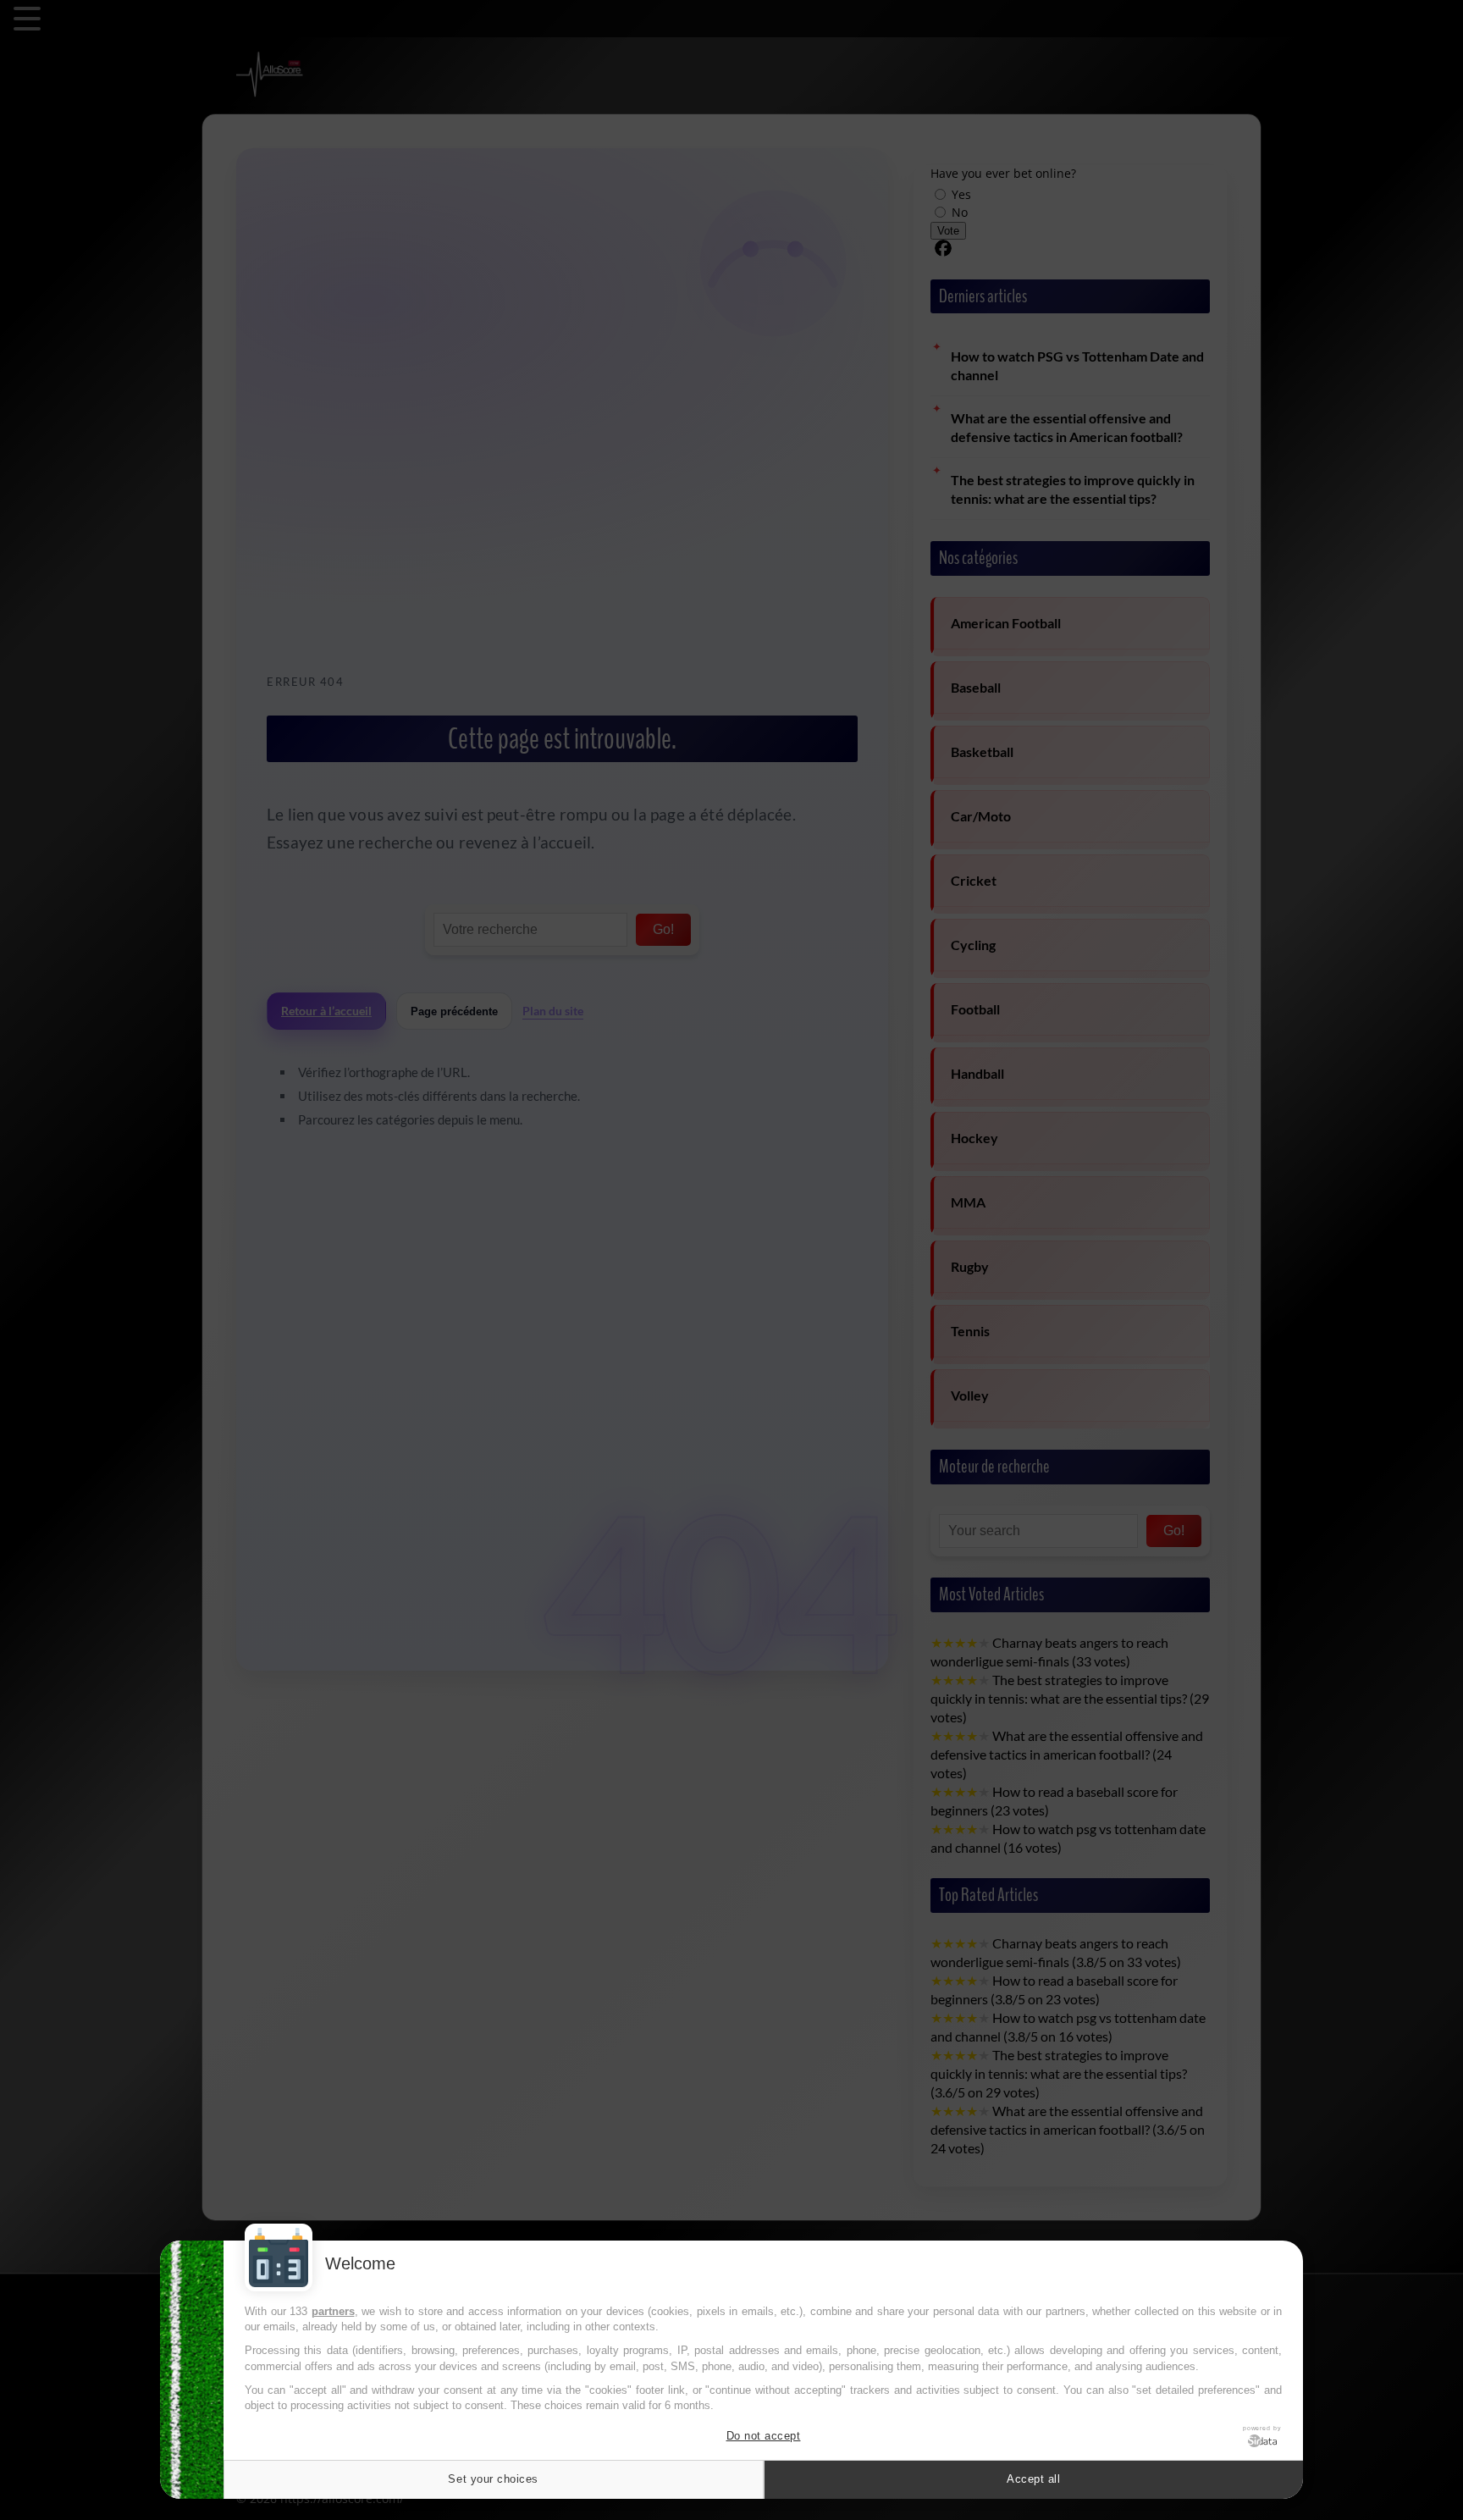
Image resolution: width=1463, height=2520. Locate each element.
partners (333, 2311)
